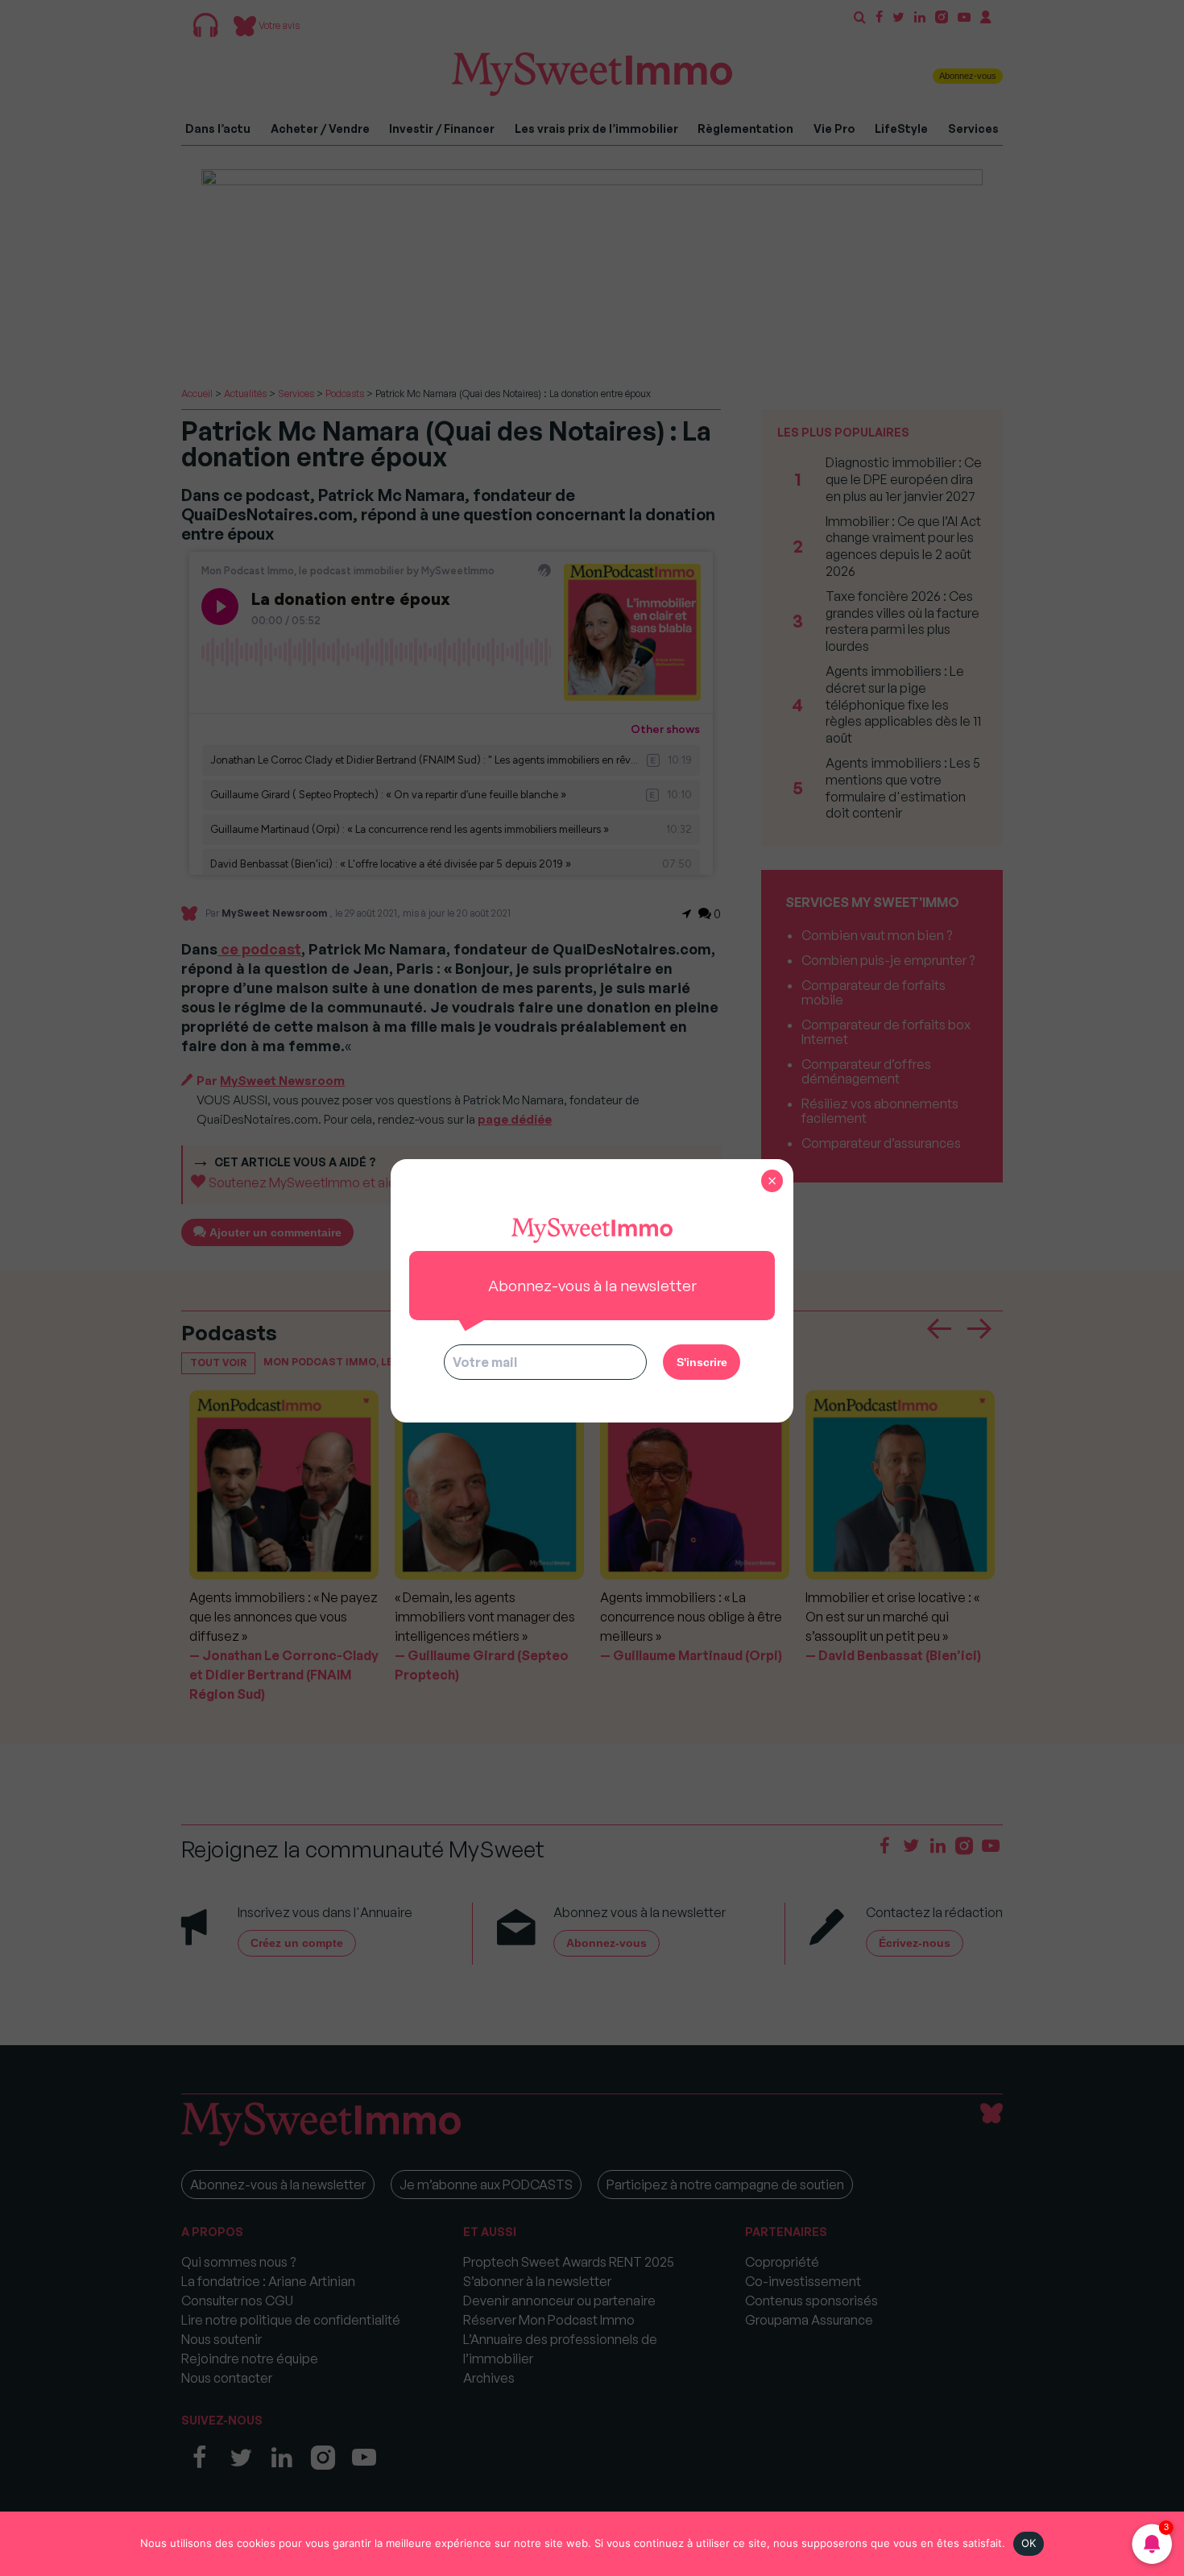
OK (1029, 2543)
